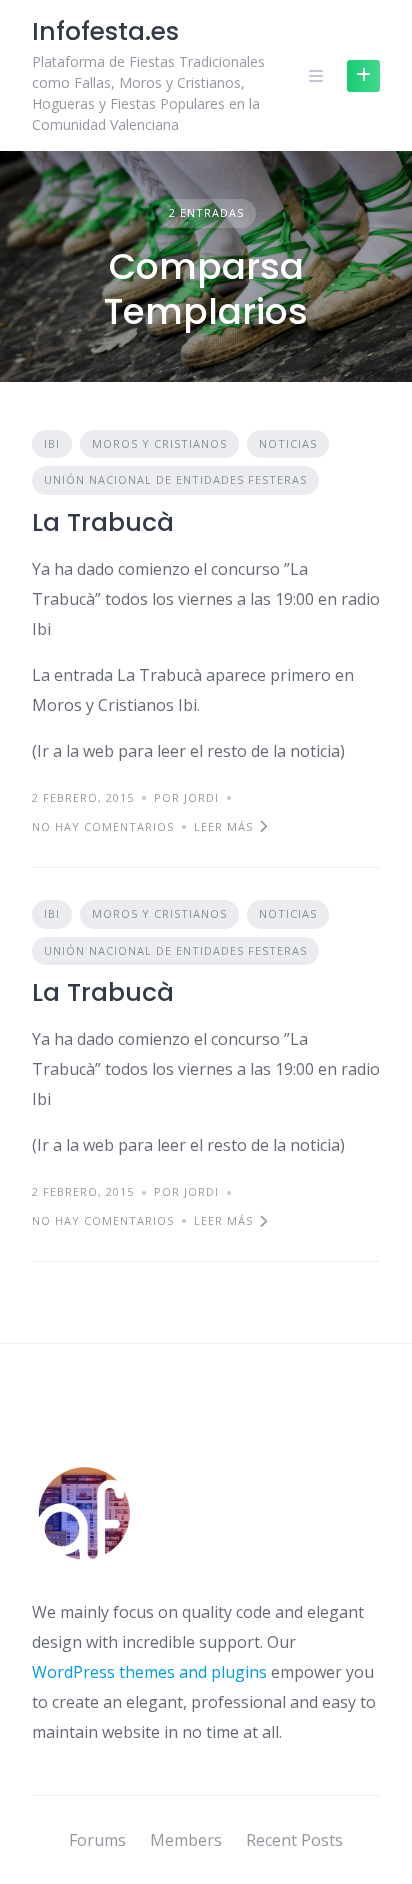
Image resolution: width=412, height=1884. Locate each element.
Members (186, 1840)
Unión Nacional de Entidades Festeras (175, 479)
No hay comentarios (103, 826)
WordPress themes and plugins (149, 1672)
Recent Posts (294, 1840)
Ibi (52, 443)
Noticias (288, 443)
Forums (97, 1840)
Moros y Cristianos (159, 443)
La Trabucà (103, 522)
